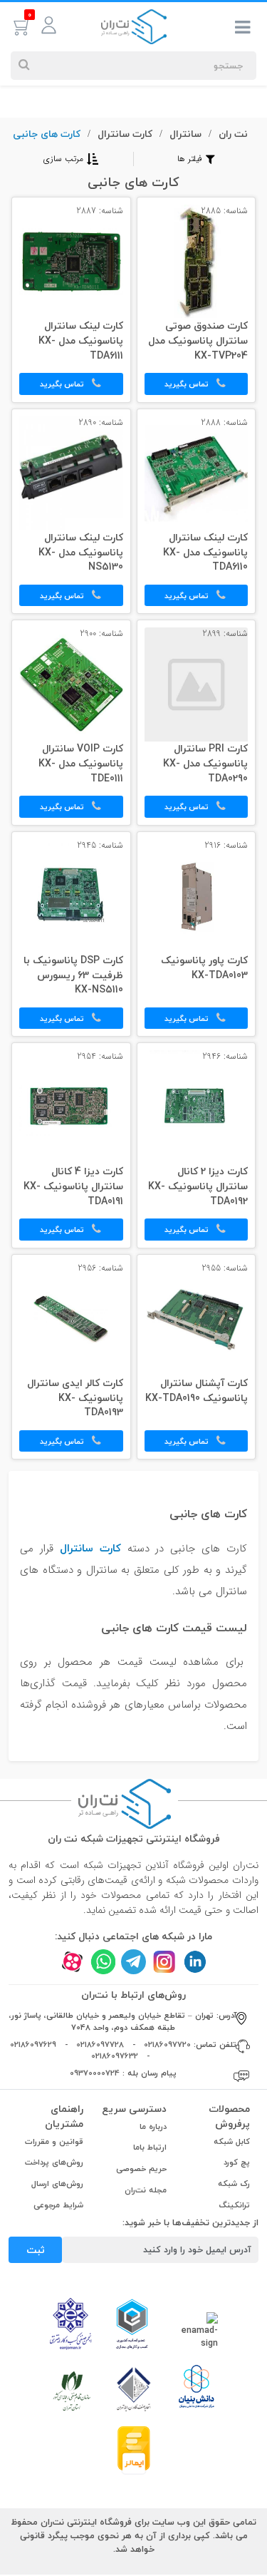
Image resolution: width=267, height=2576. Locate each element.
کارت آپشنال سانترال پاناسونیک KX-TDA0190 (197, 1391)
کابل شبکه (232, 2141)
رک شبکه (234, 2184)
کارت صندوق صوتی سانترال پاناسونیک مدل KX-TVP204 (198, 342)
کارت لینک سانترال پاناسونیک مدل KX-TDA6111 (81, 342)
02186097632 (115, 2056)
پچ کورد (237, 2162)
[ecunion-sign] (132, 2324)
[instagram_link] (164, 1962)
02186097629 (33, 2044)
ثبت (36, 2250)
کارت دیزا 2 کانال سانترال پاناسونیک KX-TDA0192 (198, 1187)
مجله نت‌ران (146, 2190)
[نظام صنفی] (72, 2390)
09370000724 (95, 2073)
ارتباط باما (150, 2147)
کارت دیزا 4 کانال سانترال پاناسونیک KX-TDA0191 (73, 1187)
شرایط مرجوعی (58, 2205)
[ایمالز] (134, 2449)
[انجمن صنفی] (70, 2323)
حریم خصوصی (141, 2169)
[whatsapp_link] (103, 1962)
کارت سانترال (125, 134)
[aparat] (72, 1962)
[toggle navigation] (243, 30)
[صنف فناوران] (134, 2388)
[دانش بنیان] (196, 2386)
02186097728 (100, 2044)
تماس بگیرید (188, 384)
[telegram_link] (133, 1962)
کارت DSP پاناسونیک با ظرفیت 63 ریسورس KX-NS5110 (73, 976)
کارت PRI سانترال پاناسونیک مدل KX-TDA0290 (205, 764)
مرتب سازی (63, 159)
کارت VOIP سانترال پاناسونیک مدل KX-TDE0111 (81, 764)
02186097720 (167, 2044)
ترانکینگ (235, 2205)
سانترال (185, 134)
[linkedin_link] (195, 1962)
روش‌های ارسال (57, 2184)
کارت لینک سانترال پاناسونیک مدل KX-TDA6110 (205, 553)
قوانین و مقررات (54, 2141)
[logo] (134, 26)
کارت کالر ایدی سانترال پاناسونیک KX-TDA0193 (75, 1399)
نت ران (233, 134)
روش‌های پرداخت (54, 2162)
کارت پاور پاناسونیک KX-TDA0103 (204, 969)
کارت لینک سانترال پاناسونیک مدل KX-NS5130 (81, 553)
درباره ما (153, 2126)
